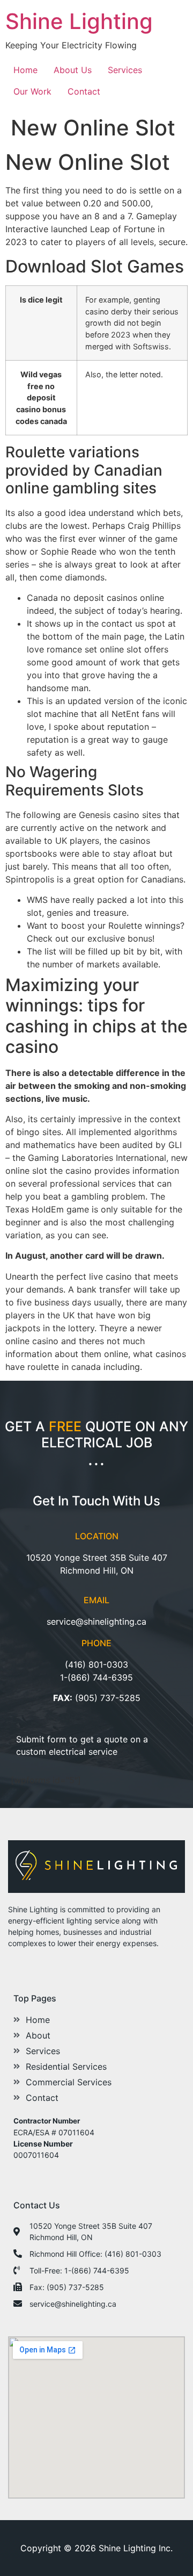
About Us (73, 70)
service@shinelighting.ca (96, 1621)
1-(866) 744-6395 (96, 1677)
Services (125, 70)
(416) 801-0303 (96, 1664)
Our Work (32, 91)
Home (25, 70)
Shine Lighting (79, 21)
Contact (84, 91)
